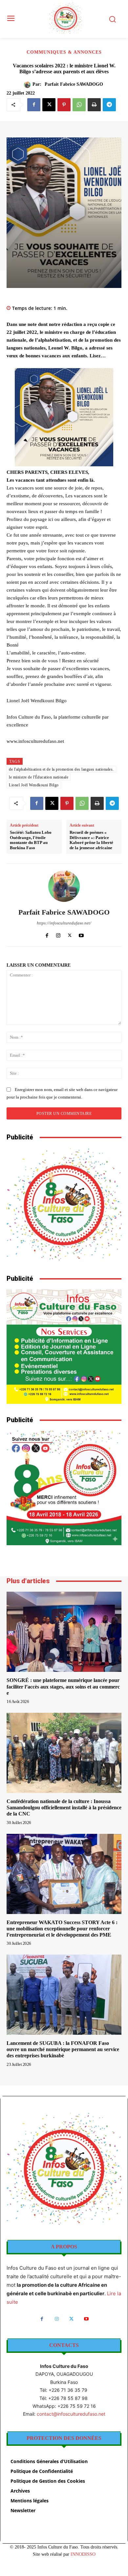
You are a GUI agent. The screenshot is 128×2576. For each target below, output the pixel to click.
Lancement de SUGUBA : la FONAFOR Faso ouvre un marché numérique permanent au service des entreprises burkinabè (63, 2049)
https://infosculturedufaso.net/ (64, 923)
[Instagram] (58, 934)
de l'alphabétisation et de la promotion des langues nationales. (61, 769)
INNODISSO (83, 2554)
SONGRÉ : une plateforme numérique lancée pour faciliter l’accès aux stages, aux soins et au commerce (64, 1686)
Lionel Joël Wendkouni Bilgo (34, 785)
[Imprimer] (94, 105)
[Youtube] (81, 934)
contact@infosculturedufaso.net (71, 2414)
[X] (49, 105)
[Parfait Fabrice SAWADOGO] (28, 85)
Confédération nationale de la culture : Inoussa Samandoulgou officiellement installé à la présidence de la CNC (64, 1807)
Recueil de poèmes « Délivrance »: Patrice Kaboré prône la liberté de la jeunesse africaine (91, 840)
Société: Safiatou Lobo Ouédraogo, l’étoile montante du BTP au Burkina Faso (31, 840)
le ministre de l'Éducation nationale (39, 777)
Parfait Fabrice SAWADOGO (74, 84)
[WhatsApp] (79, 105)
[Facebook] (34, 105)
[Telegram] (109, 105)
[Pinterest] (64, 105)
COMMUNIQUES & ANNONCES (64, 52)
